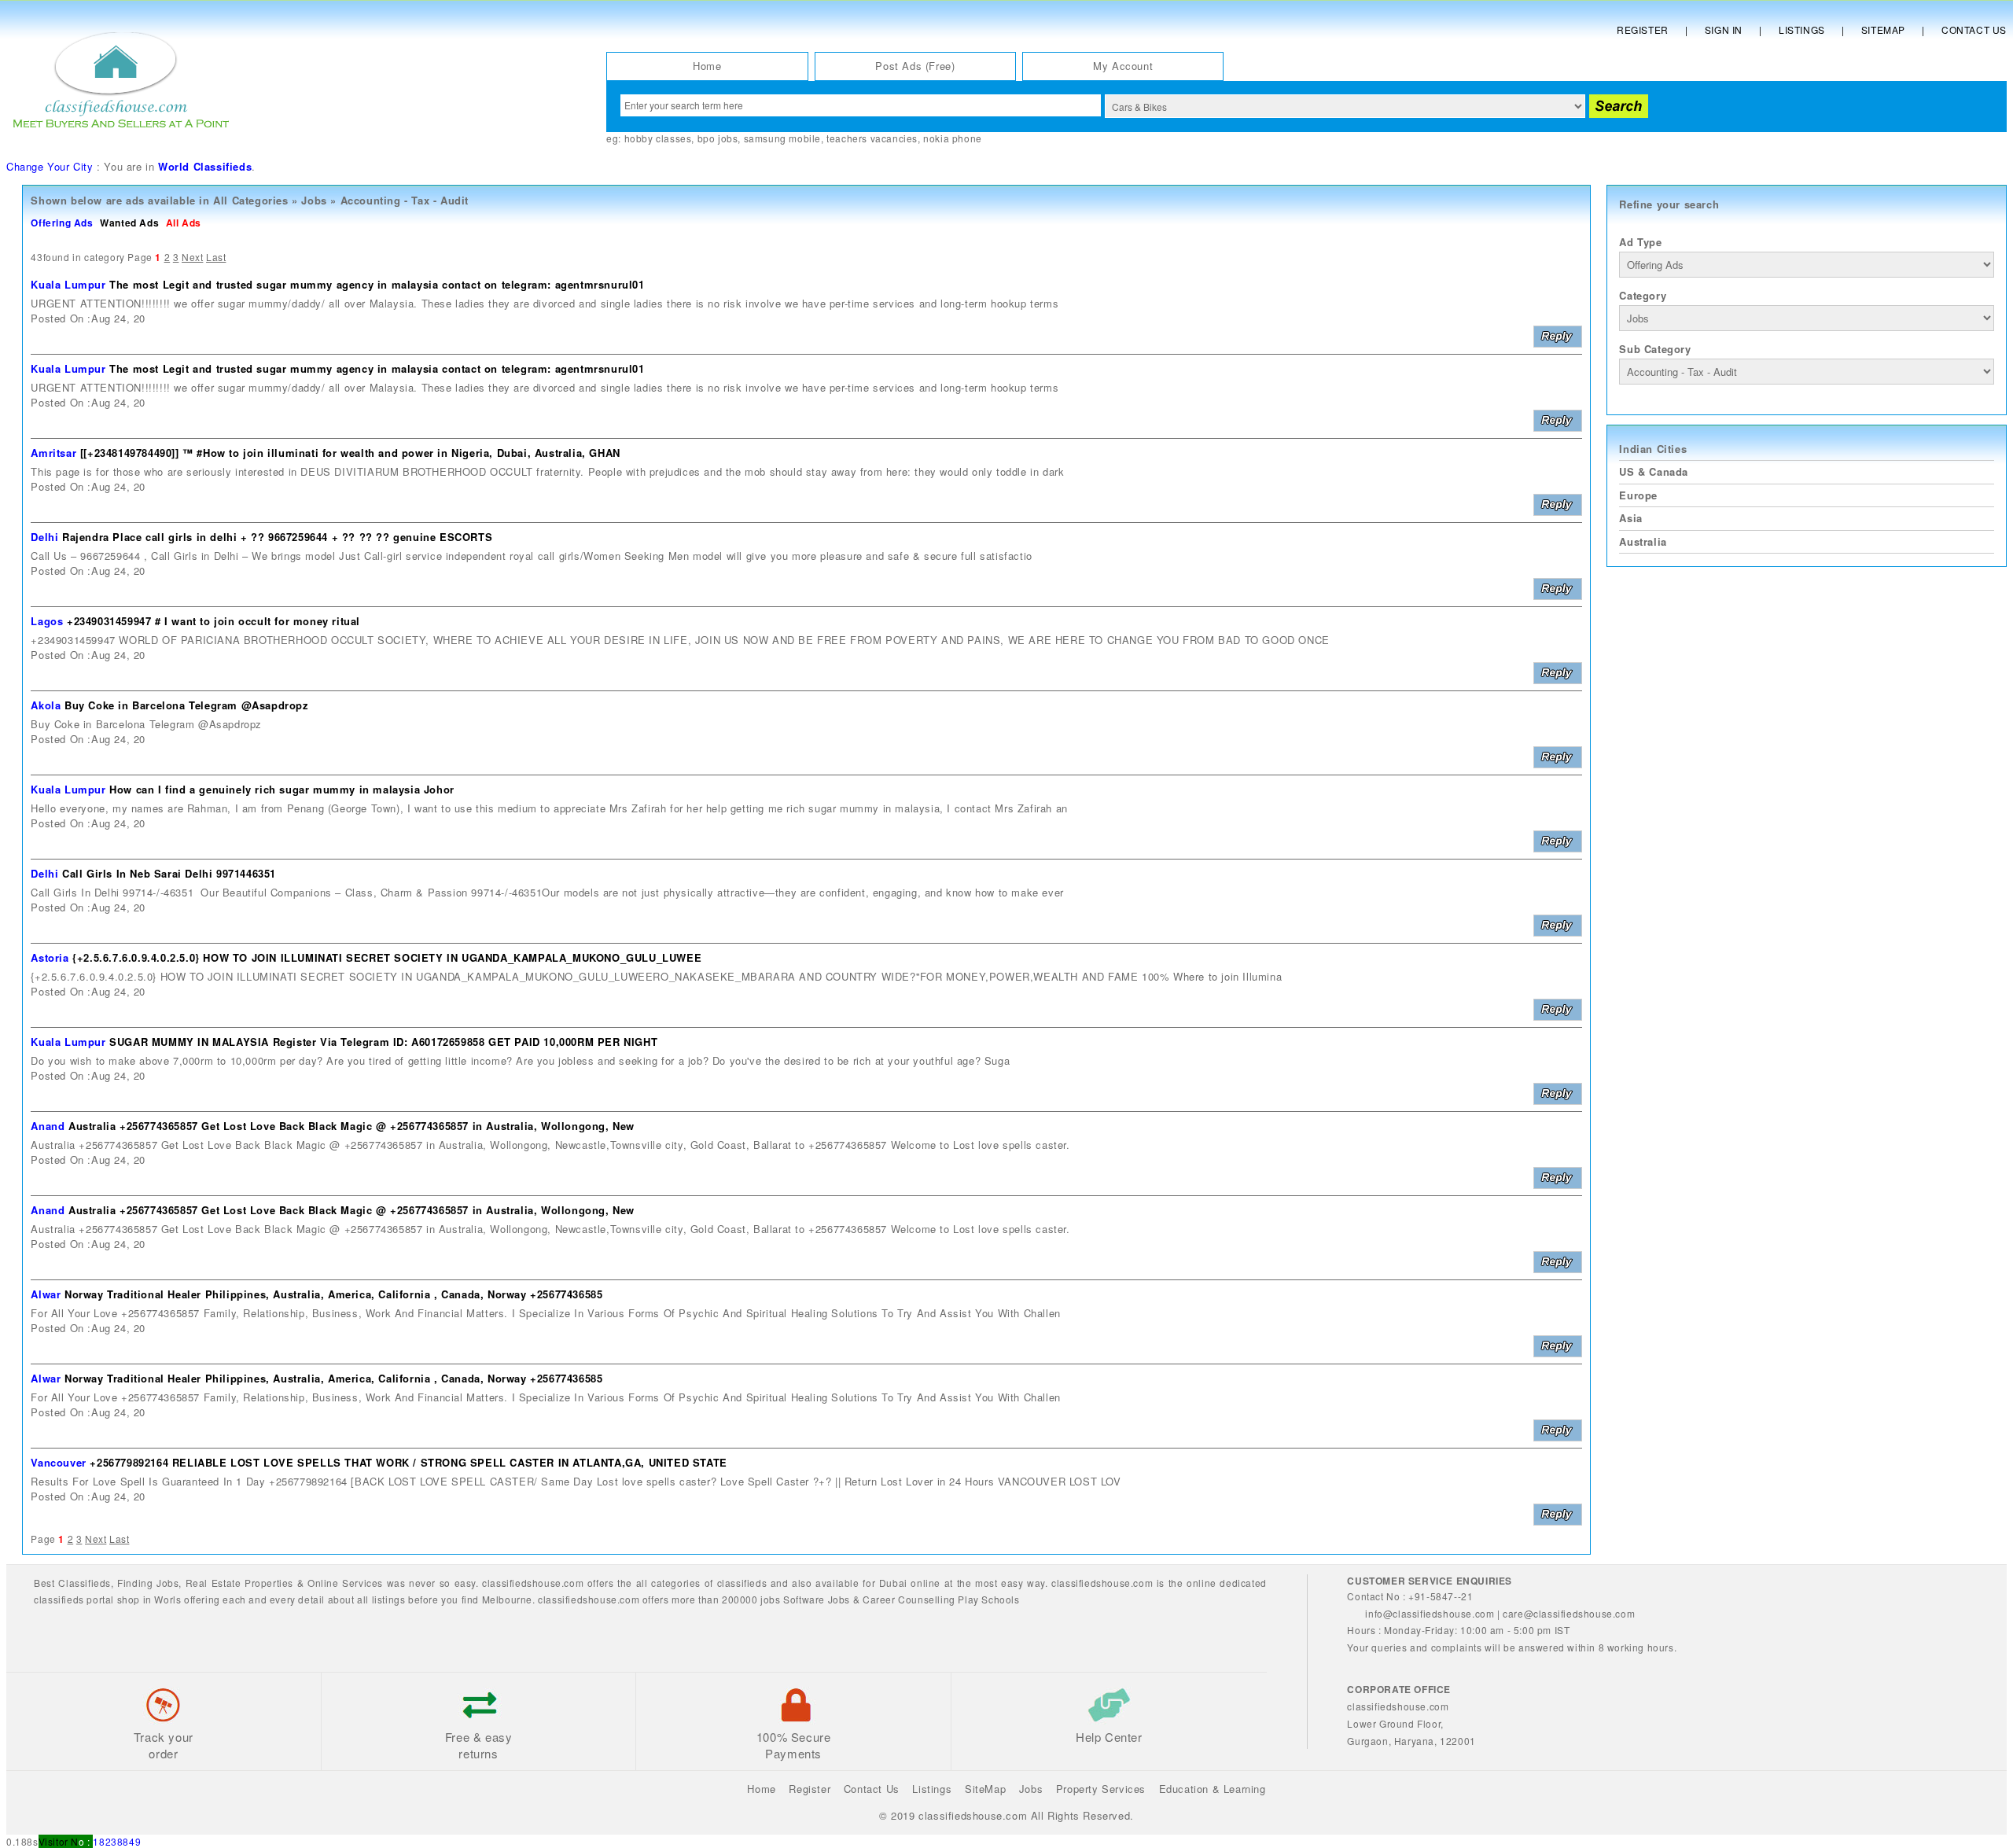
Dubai (893, 1583)
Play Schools (988, 1599)
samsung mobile (782, 138)
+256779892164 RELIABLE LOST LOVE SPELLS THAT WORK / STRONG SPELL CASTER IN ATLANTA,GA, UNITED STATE (408, 1462)
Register (1643, 29)
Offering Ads (62, 223)
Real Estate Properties (239, 1583)
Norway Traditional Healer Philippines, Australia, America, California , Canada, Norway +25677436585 (333, 1294)
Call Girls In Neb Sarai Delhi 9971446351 (169, 873)
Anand (48, 1126)
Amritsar (53, 453)
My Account (1123, 66)
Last (216, 257)
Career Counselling (909, 1599)
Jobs (314, 200)
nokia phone (953, 138)
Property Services (1101, 1789)
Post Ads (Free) (915, 66)
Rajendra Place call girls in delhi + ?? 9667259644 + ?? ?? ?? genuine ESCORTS (277, 537)
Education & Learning (1213, 1789)
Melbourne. (509, 1599)
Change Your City (50, 166)
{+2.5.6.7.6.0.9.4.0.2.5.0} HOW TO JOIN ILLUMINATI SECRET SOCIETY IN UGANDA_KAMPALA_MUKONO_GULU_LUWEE (387, 957)
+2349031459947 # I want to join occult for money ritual (213, 621)
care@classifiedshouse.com (1569, 1613)
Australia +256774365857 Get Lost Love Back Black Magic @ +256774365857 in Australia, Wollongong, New (351, 1126)
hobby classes (658, 138)
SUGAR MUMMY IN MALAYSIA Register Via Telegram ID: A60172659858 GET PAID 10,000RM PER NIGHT (383, 1042)
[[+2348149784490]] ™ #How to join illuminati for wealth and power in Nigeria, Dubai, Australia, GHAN (350, 453)
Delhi (44, 537)
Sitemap (1883, 29)
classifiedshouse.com (589, 1599)
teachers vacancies (872, 138)
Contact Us (1974, 29)
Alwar (46, 1294)
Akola (46, 705)
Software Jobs (817, 1599)
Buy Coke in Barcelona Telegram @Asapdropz (187, 705)
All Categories (250, 200)
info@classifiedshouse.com (1430, 1613)
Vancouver (58, 1462)
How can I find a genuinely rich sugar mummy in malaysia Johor (282, 789)
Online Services (345, 1583)
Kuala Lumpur (68, 284)
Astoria (50, 957)
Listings (1802, 29)
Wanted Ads (129, 223)
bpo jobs (718, 138)
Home (707, 66)
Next (192, 257)
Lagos (47, 621)
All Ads (184, 223)
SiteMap (985, 1789)
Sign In (1724, 29)
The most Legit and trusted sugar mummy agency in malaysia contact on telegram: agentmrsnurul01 (377, 284)
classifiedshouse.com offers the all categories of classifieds (626, 1583)
